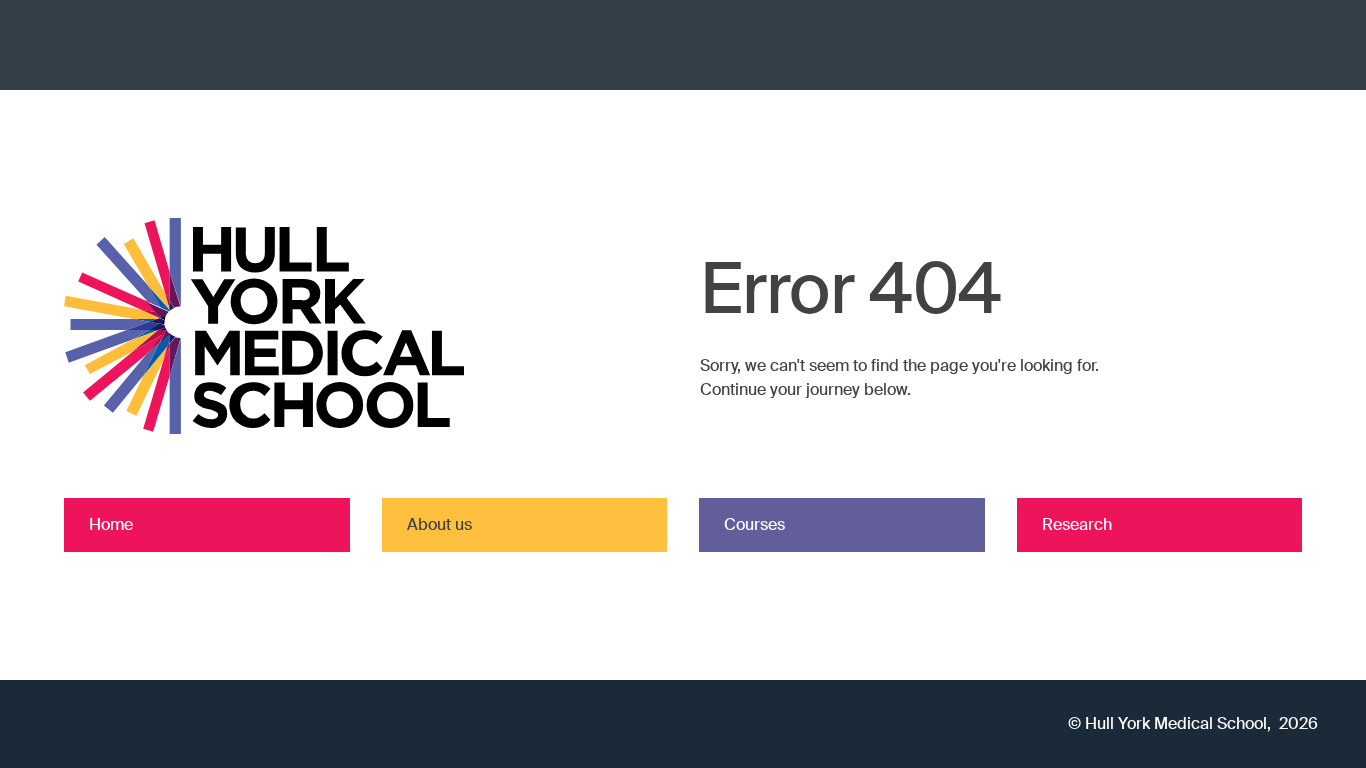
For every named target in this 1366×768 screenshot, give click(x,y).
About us (439, 524)
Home (111, 524)
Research (1077, 524)
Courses (754, 524)
